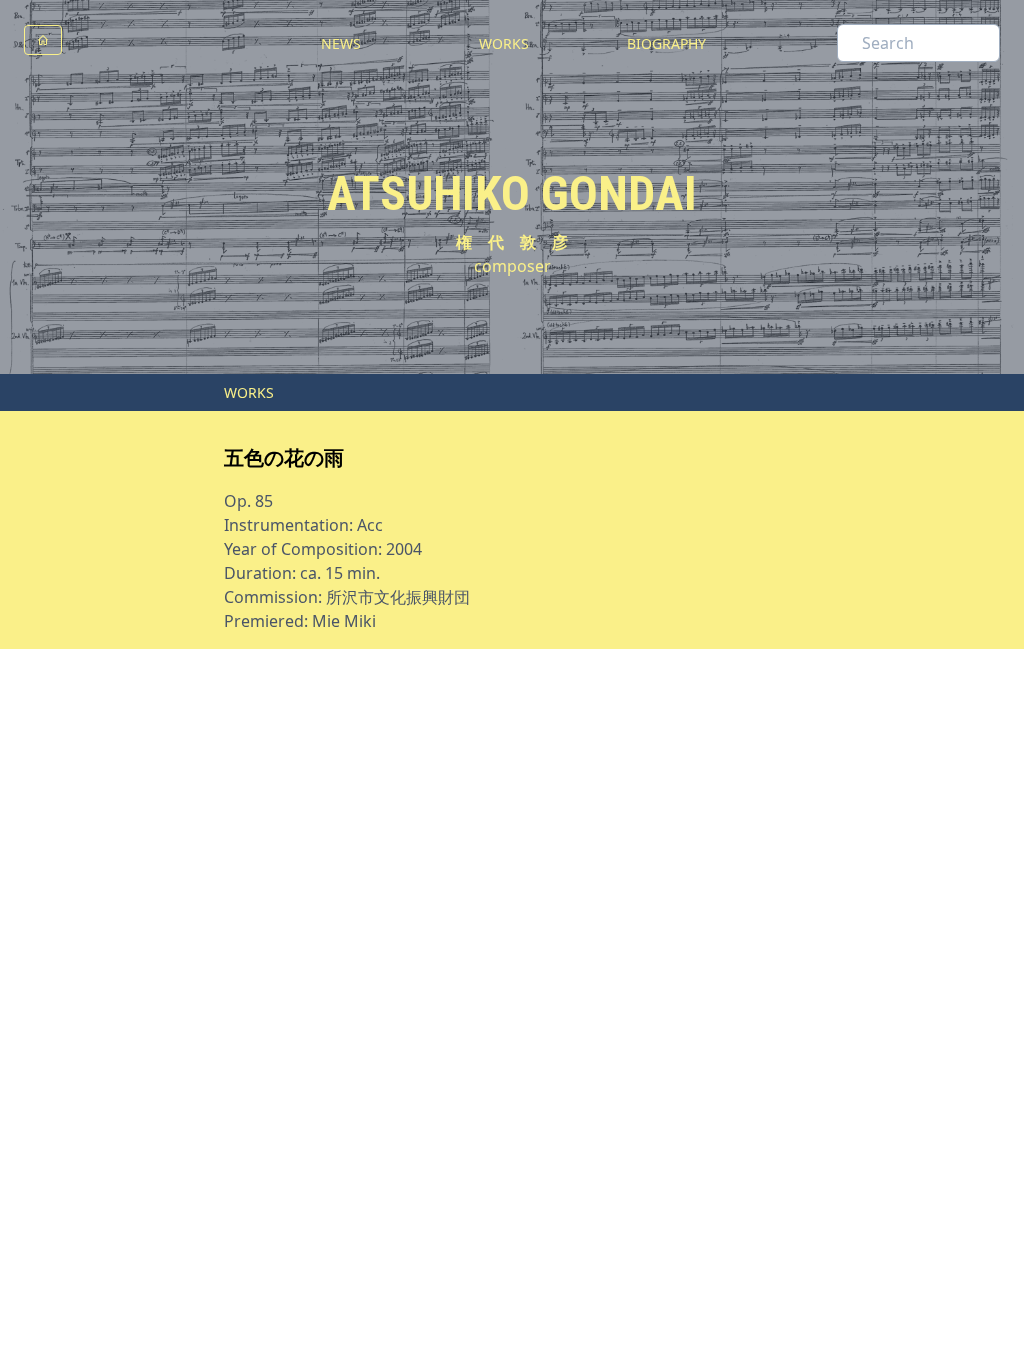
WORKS (504, 43)
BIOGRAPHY (666, 43)
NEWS (341, 43)
